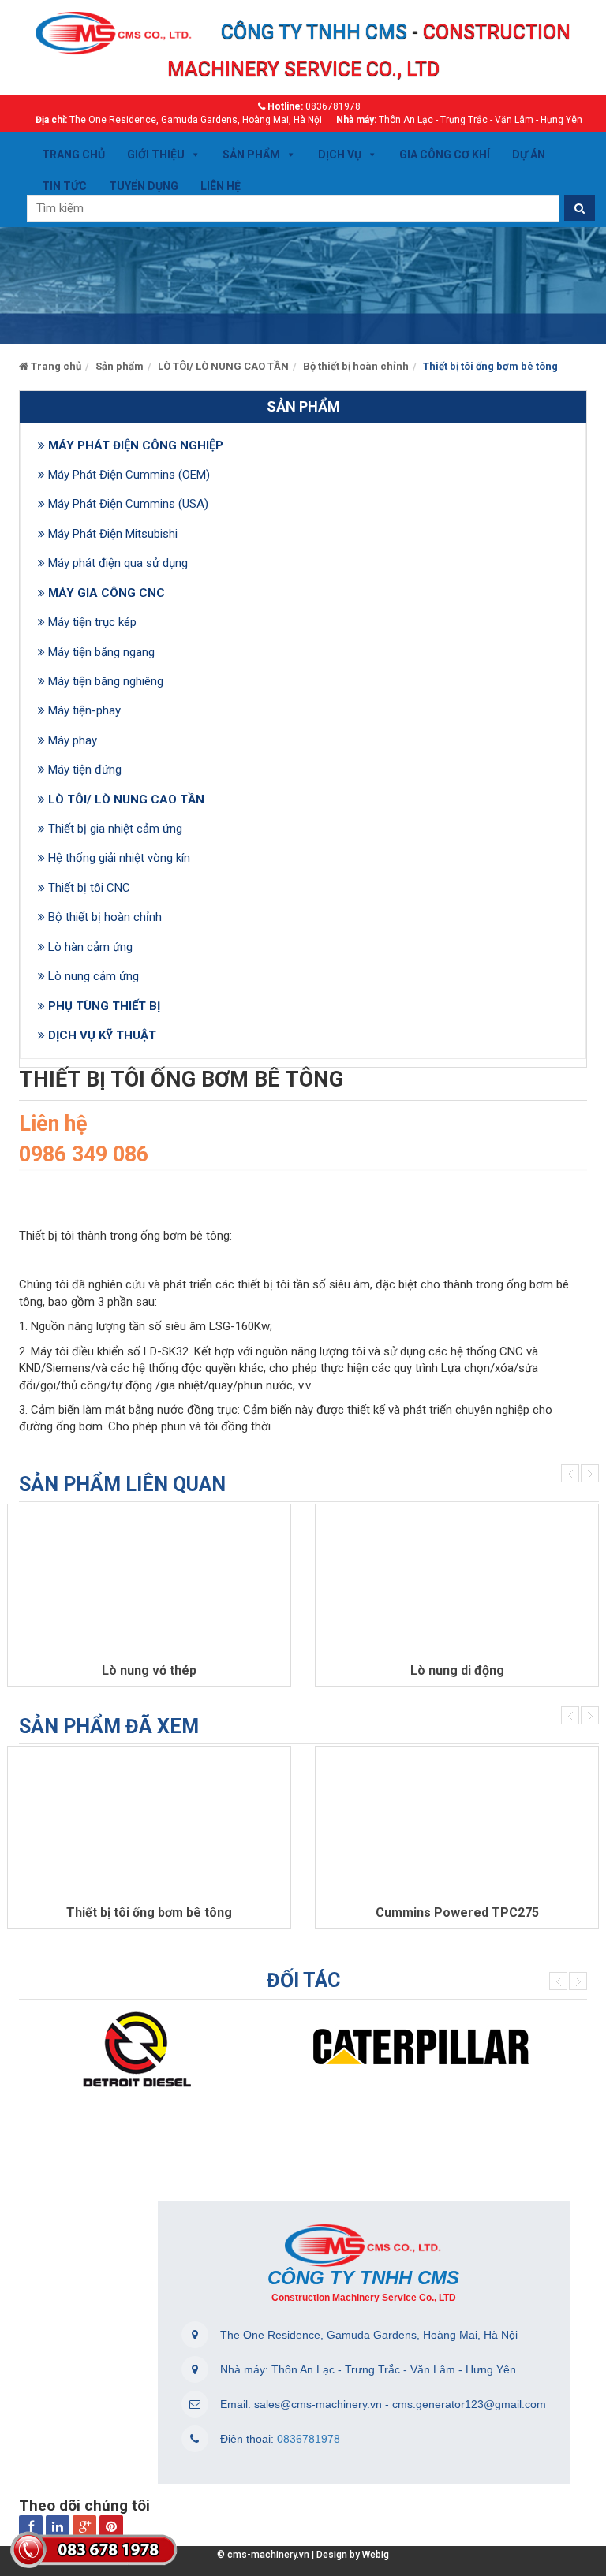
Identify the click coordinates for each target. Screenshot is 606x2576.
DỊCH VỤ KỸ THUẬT (102, 1035)
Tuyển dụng (144, 186)
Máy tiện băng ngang (101, 652)
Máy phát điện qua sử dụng (118, 563)
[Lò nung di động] (457, 1583)
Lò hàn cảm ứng (90, 947)
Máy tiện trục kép (92, 622)
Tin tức (64, 186)
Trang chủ (73, 155)
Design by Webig (350, 2555)
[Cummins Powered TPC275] (457, 1825)
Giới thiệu (156, 155)
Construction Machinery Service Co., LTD (364, 2298)
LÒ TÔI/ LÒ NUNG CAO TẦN (126, 800)
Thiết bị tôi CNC (89, 888)
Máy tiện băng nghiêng (106, 681)
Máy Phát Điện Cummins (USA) (128, 504)
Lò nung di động (457, 1670)
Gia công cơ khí (445, 155)
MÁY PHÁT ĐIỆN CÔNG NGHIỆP (136, 445)
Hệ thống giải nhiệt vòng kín (119, 858)
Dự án (529, 155)
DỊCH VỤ (340, 155)
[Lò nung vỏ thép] (149, 1583)
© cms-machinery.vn (263, 2555)
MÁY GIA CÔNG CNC (107, 593)
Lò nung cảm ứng (94, 976)
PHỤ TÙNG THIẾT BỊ (104, 1006)
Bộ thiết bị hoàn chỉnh (105, 917)
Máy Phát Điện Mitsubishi (113, 534)
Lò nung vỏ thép (149, 1670)
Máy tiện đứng (85, 770)
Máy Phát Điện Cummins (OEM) (129, 475)
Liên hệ (221, 186)
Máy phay (73, 740)
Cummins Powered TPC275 (457, 1912)
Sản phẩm (251, 155)
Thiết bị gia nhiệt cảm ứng (115, 829)
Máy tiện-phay (84, 710)
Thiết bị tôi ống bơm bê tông (149, 1912)
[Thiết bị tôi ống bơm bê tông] (149, 1825)
